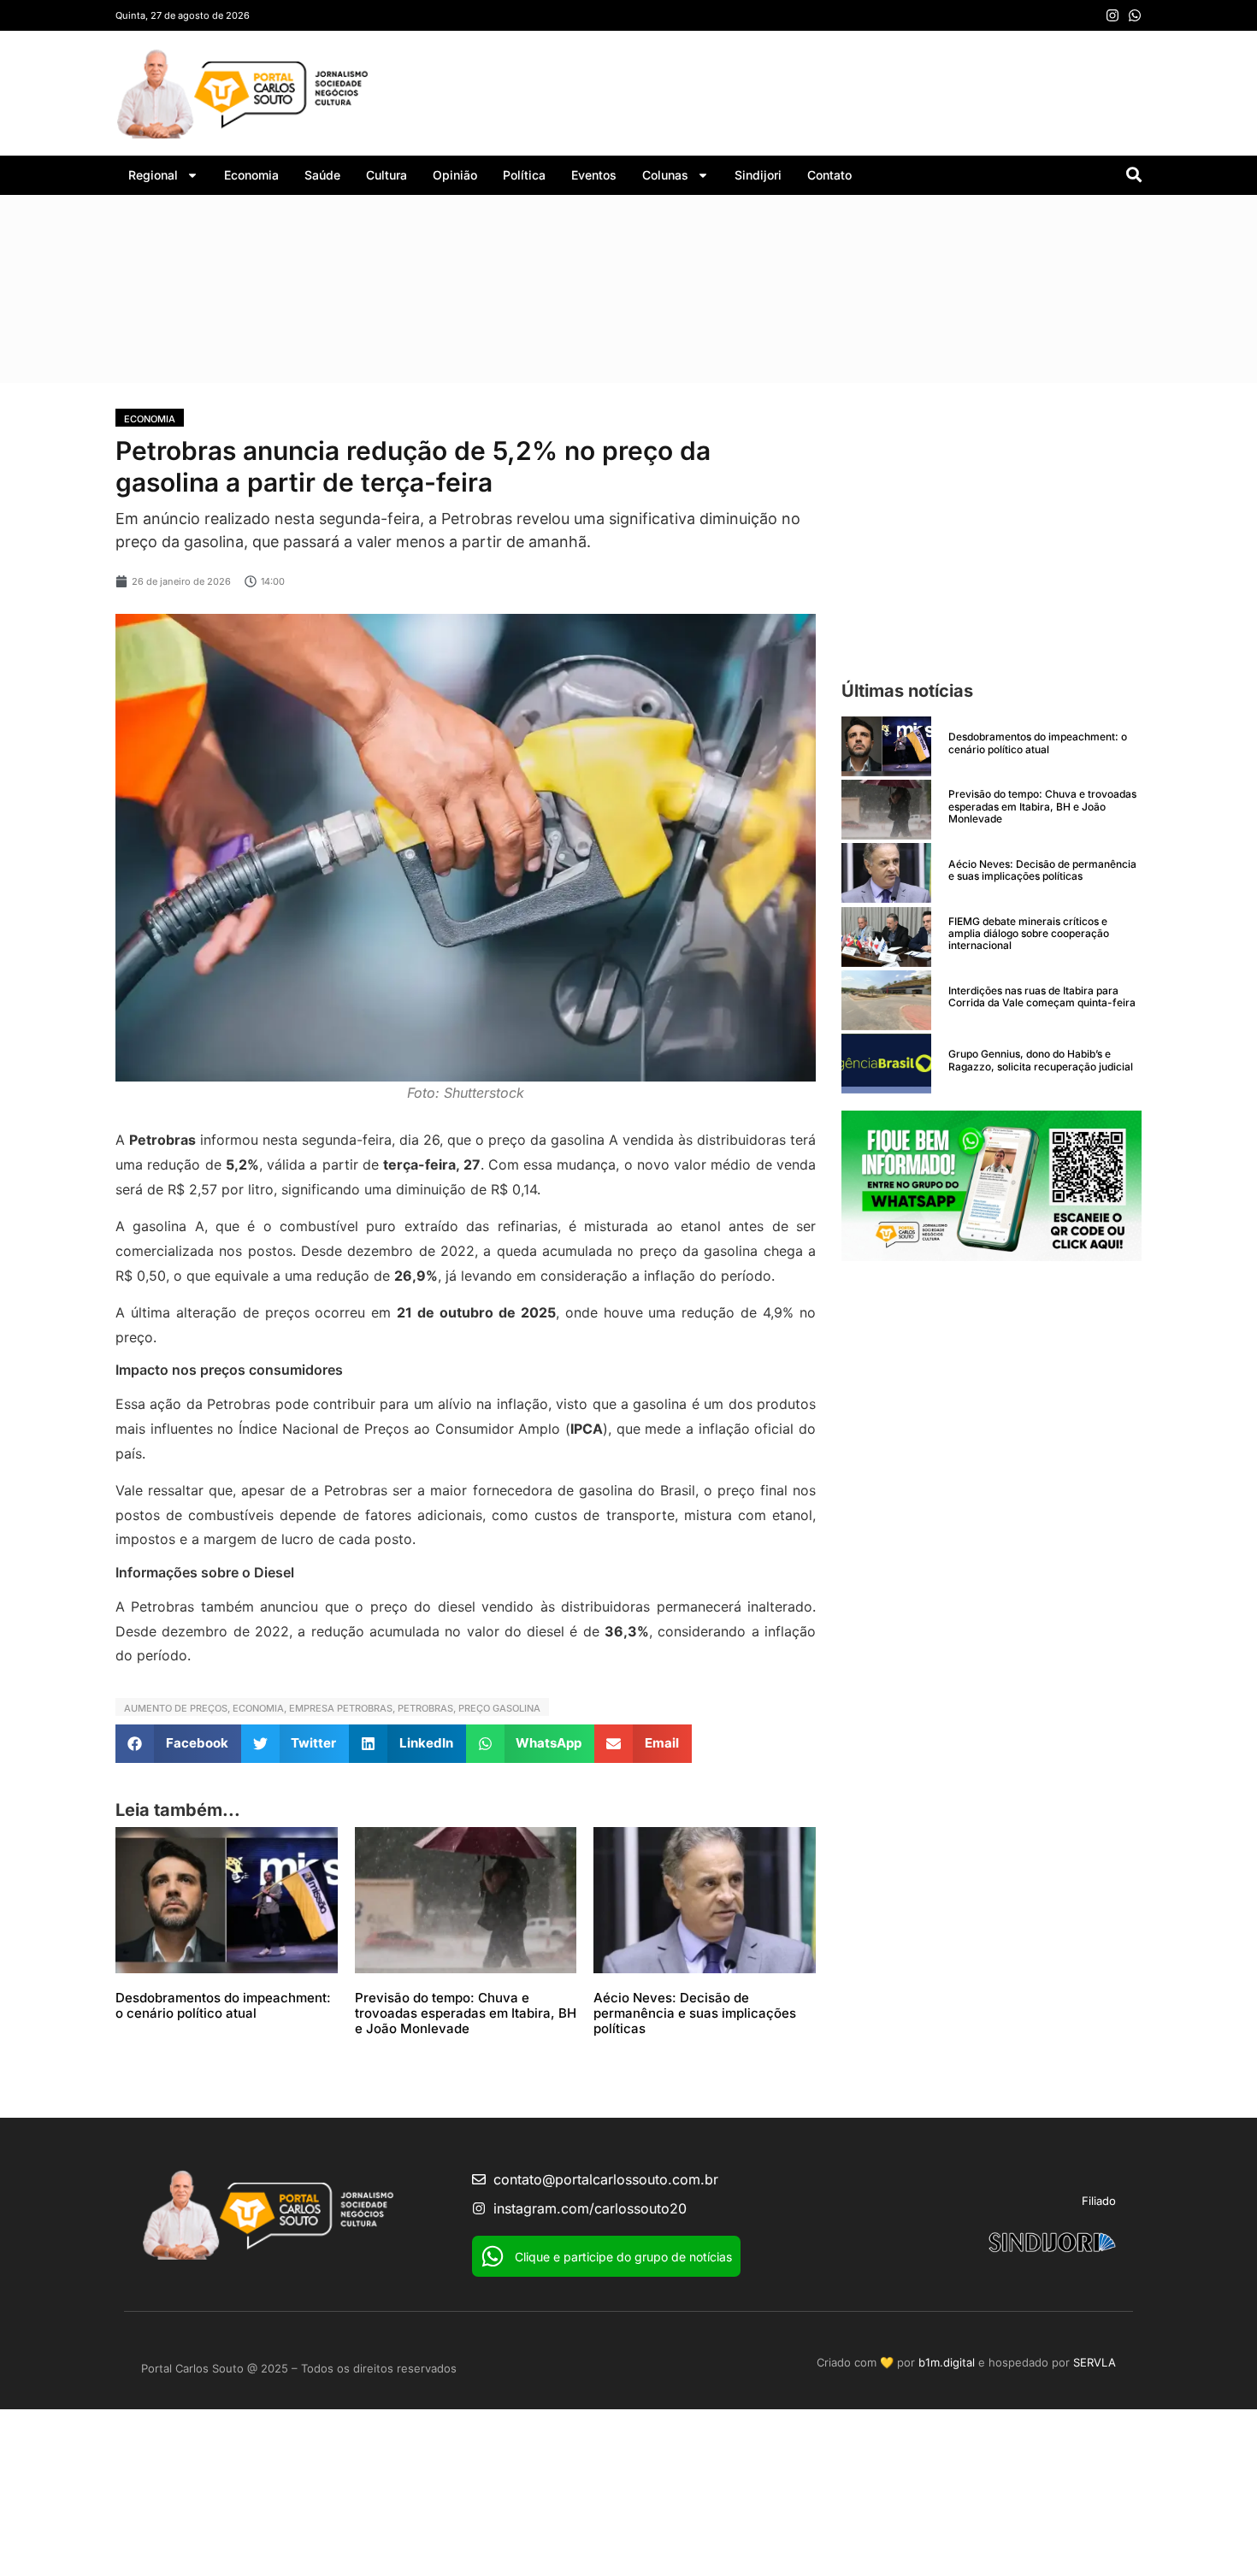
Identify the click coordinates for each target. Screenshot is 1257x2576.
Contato (829, 175)
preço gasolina (499, 1708)
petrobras (425, 1708)
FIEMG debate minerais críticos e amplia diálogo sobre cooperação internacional (1029, 934)
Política (524, 175)
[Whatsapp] (1135, 15)
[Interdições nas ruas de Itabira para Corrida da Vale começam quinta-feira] (886, 1000)
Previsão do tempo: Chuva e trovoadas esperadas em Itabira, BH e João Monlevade (466, 2013)
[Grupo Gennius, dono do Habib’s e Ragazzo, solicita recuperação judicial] (886, 1064)
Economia (251, 175)
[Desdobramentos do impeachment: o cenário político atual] (886, 746)
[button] (178, 1744)
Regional (153, 175)
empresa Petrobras (341, 1708)
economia (258, 1708)
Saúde (322, 175)
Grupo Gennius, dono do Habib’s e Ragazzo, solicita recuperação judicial (1041, 1060)
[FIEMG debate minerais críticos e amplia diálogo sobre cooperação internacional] (886, 937)
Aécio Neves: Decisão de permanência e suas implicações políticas (695, 2013)
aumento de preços (176, 1708)
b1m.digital (947, 2362)
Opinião (455, 175)
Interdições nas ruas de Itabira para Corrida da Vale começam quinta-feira (1042, 996)
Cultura (387, 175)
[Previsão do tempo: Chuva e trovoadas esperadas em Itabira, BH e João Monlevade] (886, 810)
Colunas (665, 175)
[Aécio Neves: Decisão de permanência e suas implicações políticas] (886, 873)
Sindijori (758, 175)
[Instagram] (1112, 15)
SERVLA (1095, 2362)
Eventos (594, 175)
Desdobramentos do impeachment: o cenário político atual (223, 2005)
